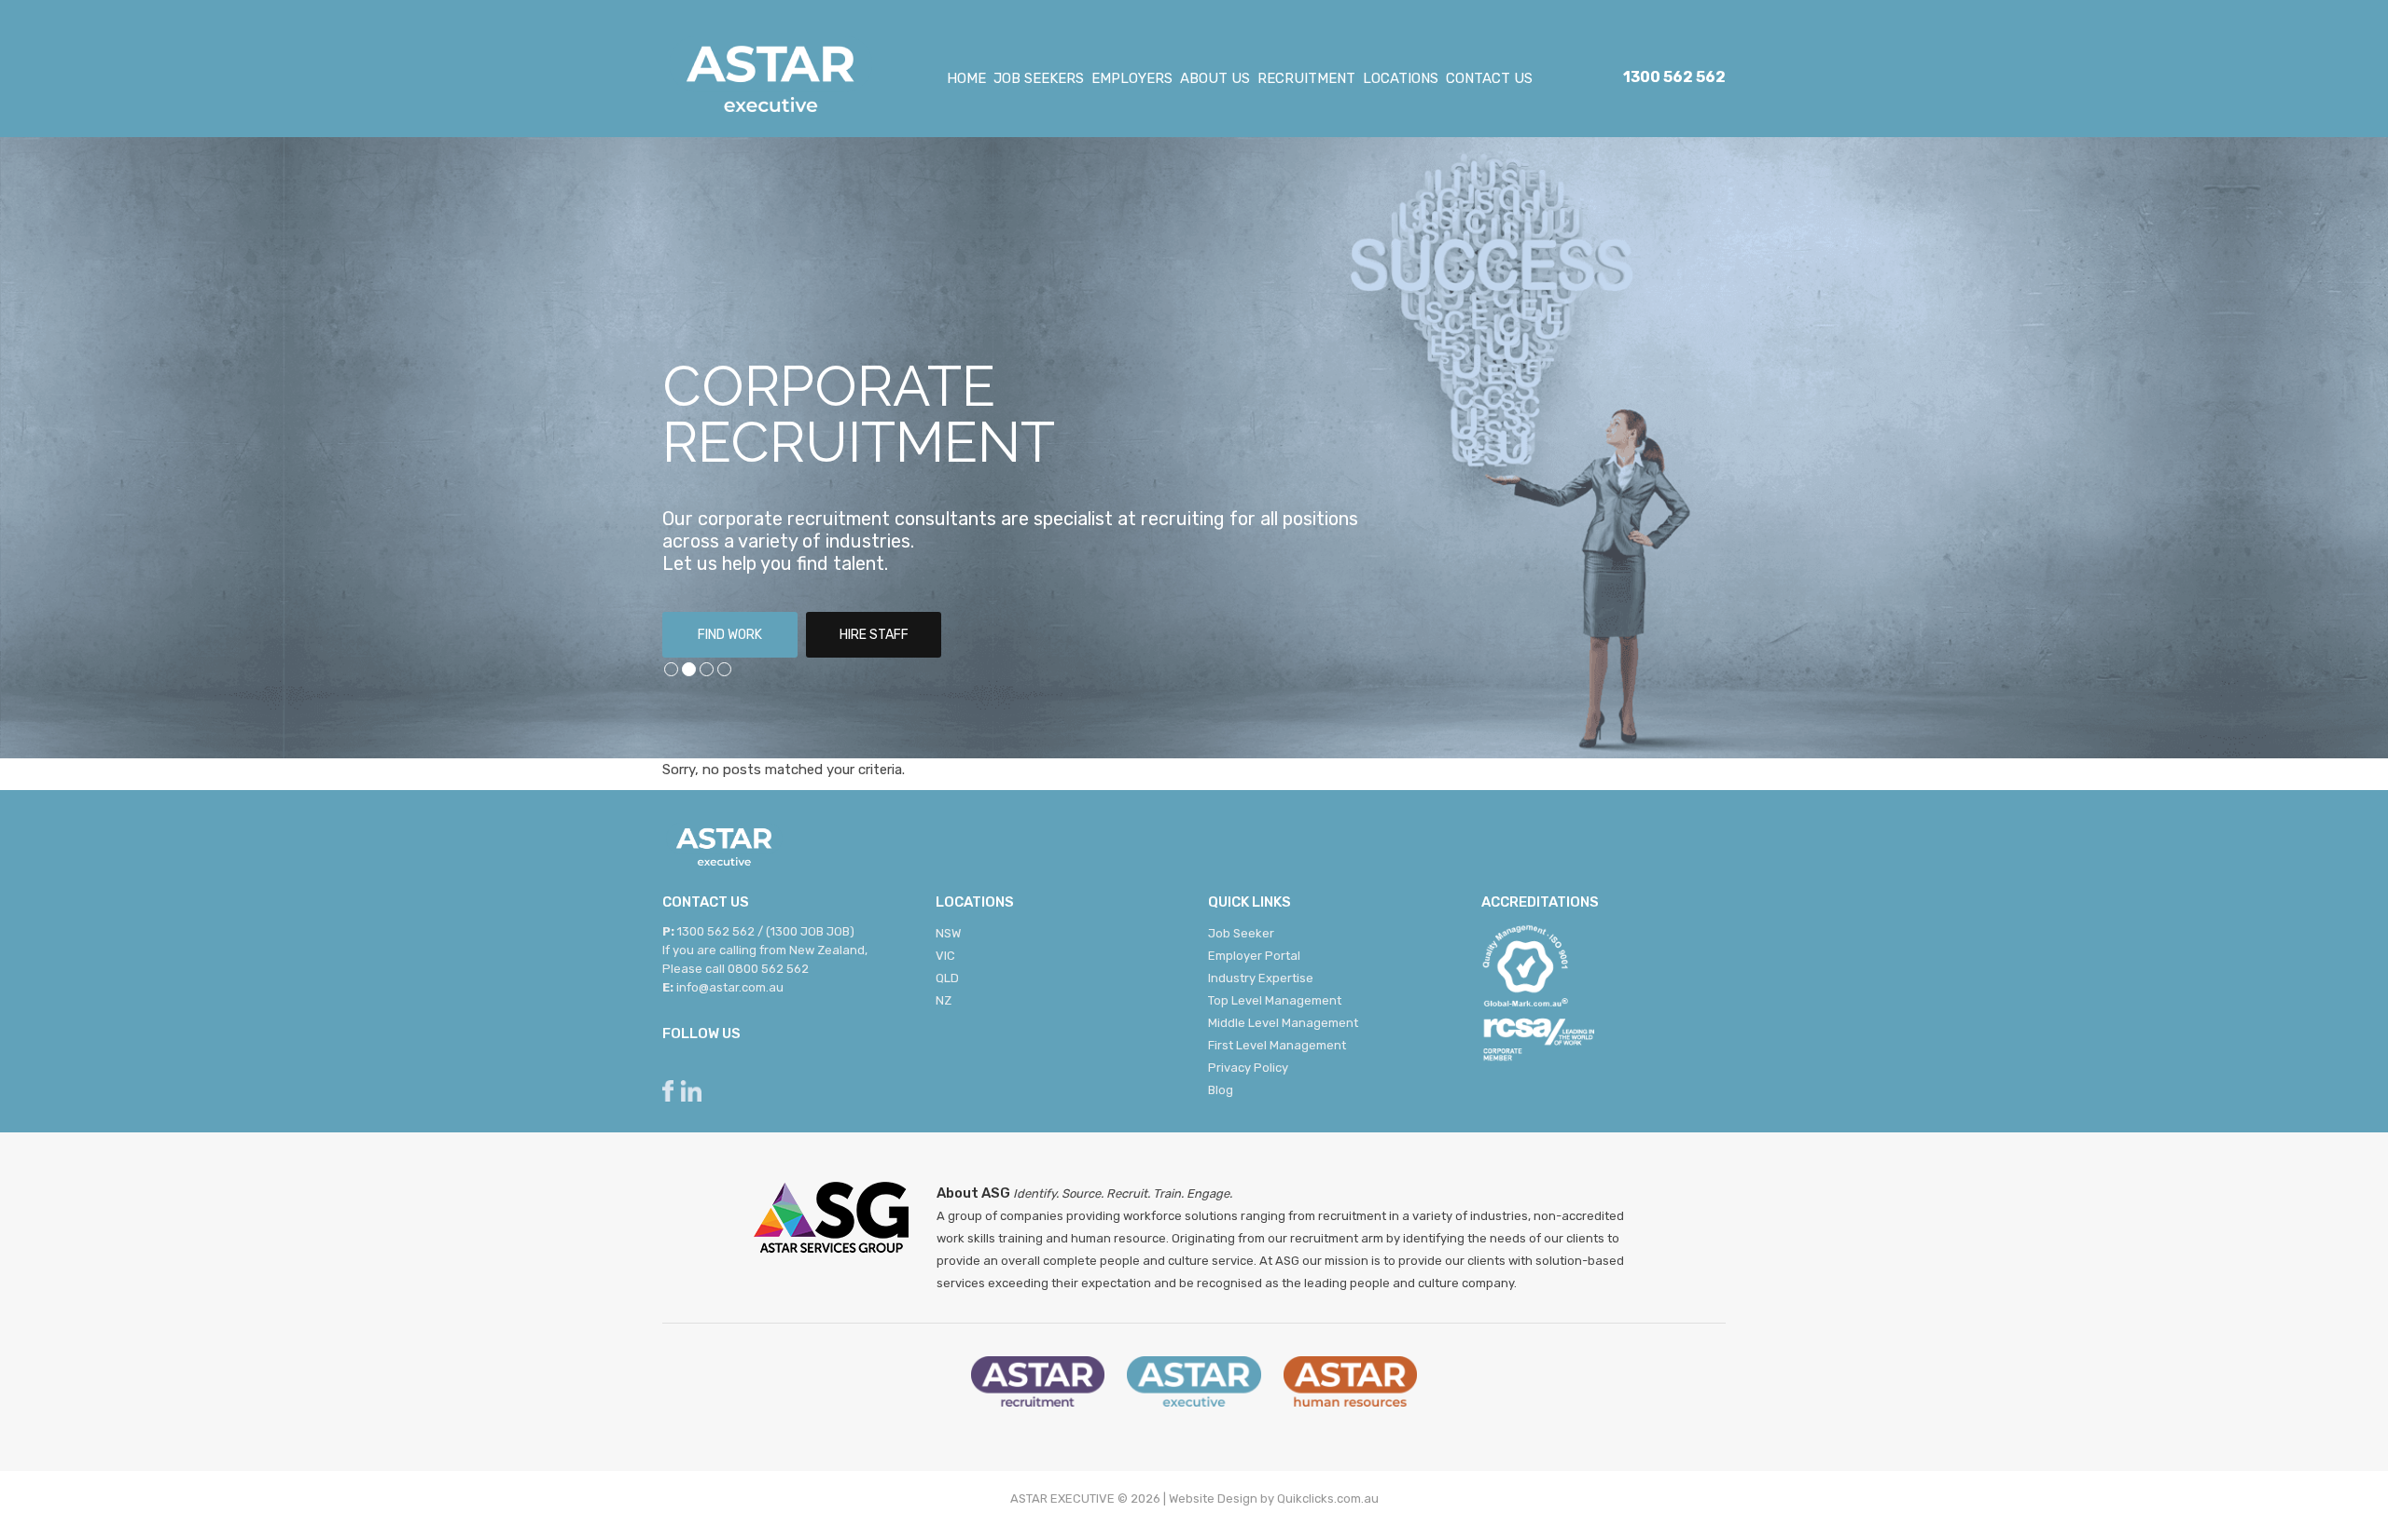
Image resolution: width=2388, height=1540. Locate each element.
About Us (1215, 78)
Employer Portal (1254, 956)
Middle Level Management (1283, 1023)
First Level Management (1277, 1045)
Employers (1132, 78)
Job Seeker (1241, 933)
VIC (945, 956)
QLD (947, 978)
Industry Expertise (1261, 978)
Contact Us (1489, 78)
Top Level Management (1275, 1000)
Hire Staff (874, 635)
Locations (1401, 78)
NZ (944, 1000)
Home (966, 78)
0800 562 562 (768, 969)
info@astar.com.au (730, 987)
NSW (948, 933)
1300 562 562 (1674, 77)
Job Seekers (1039, 78)
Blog (1221, 1090)
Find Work (730, 635)
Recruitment (1306, 78)
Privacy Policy (1248, 1068)
